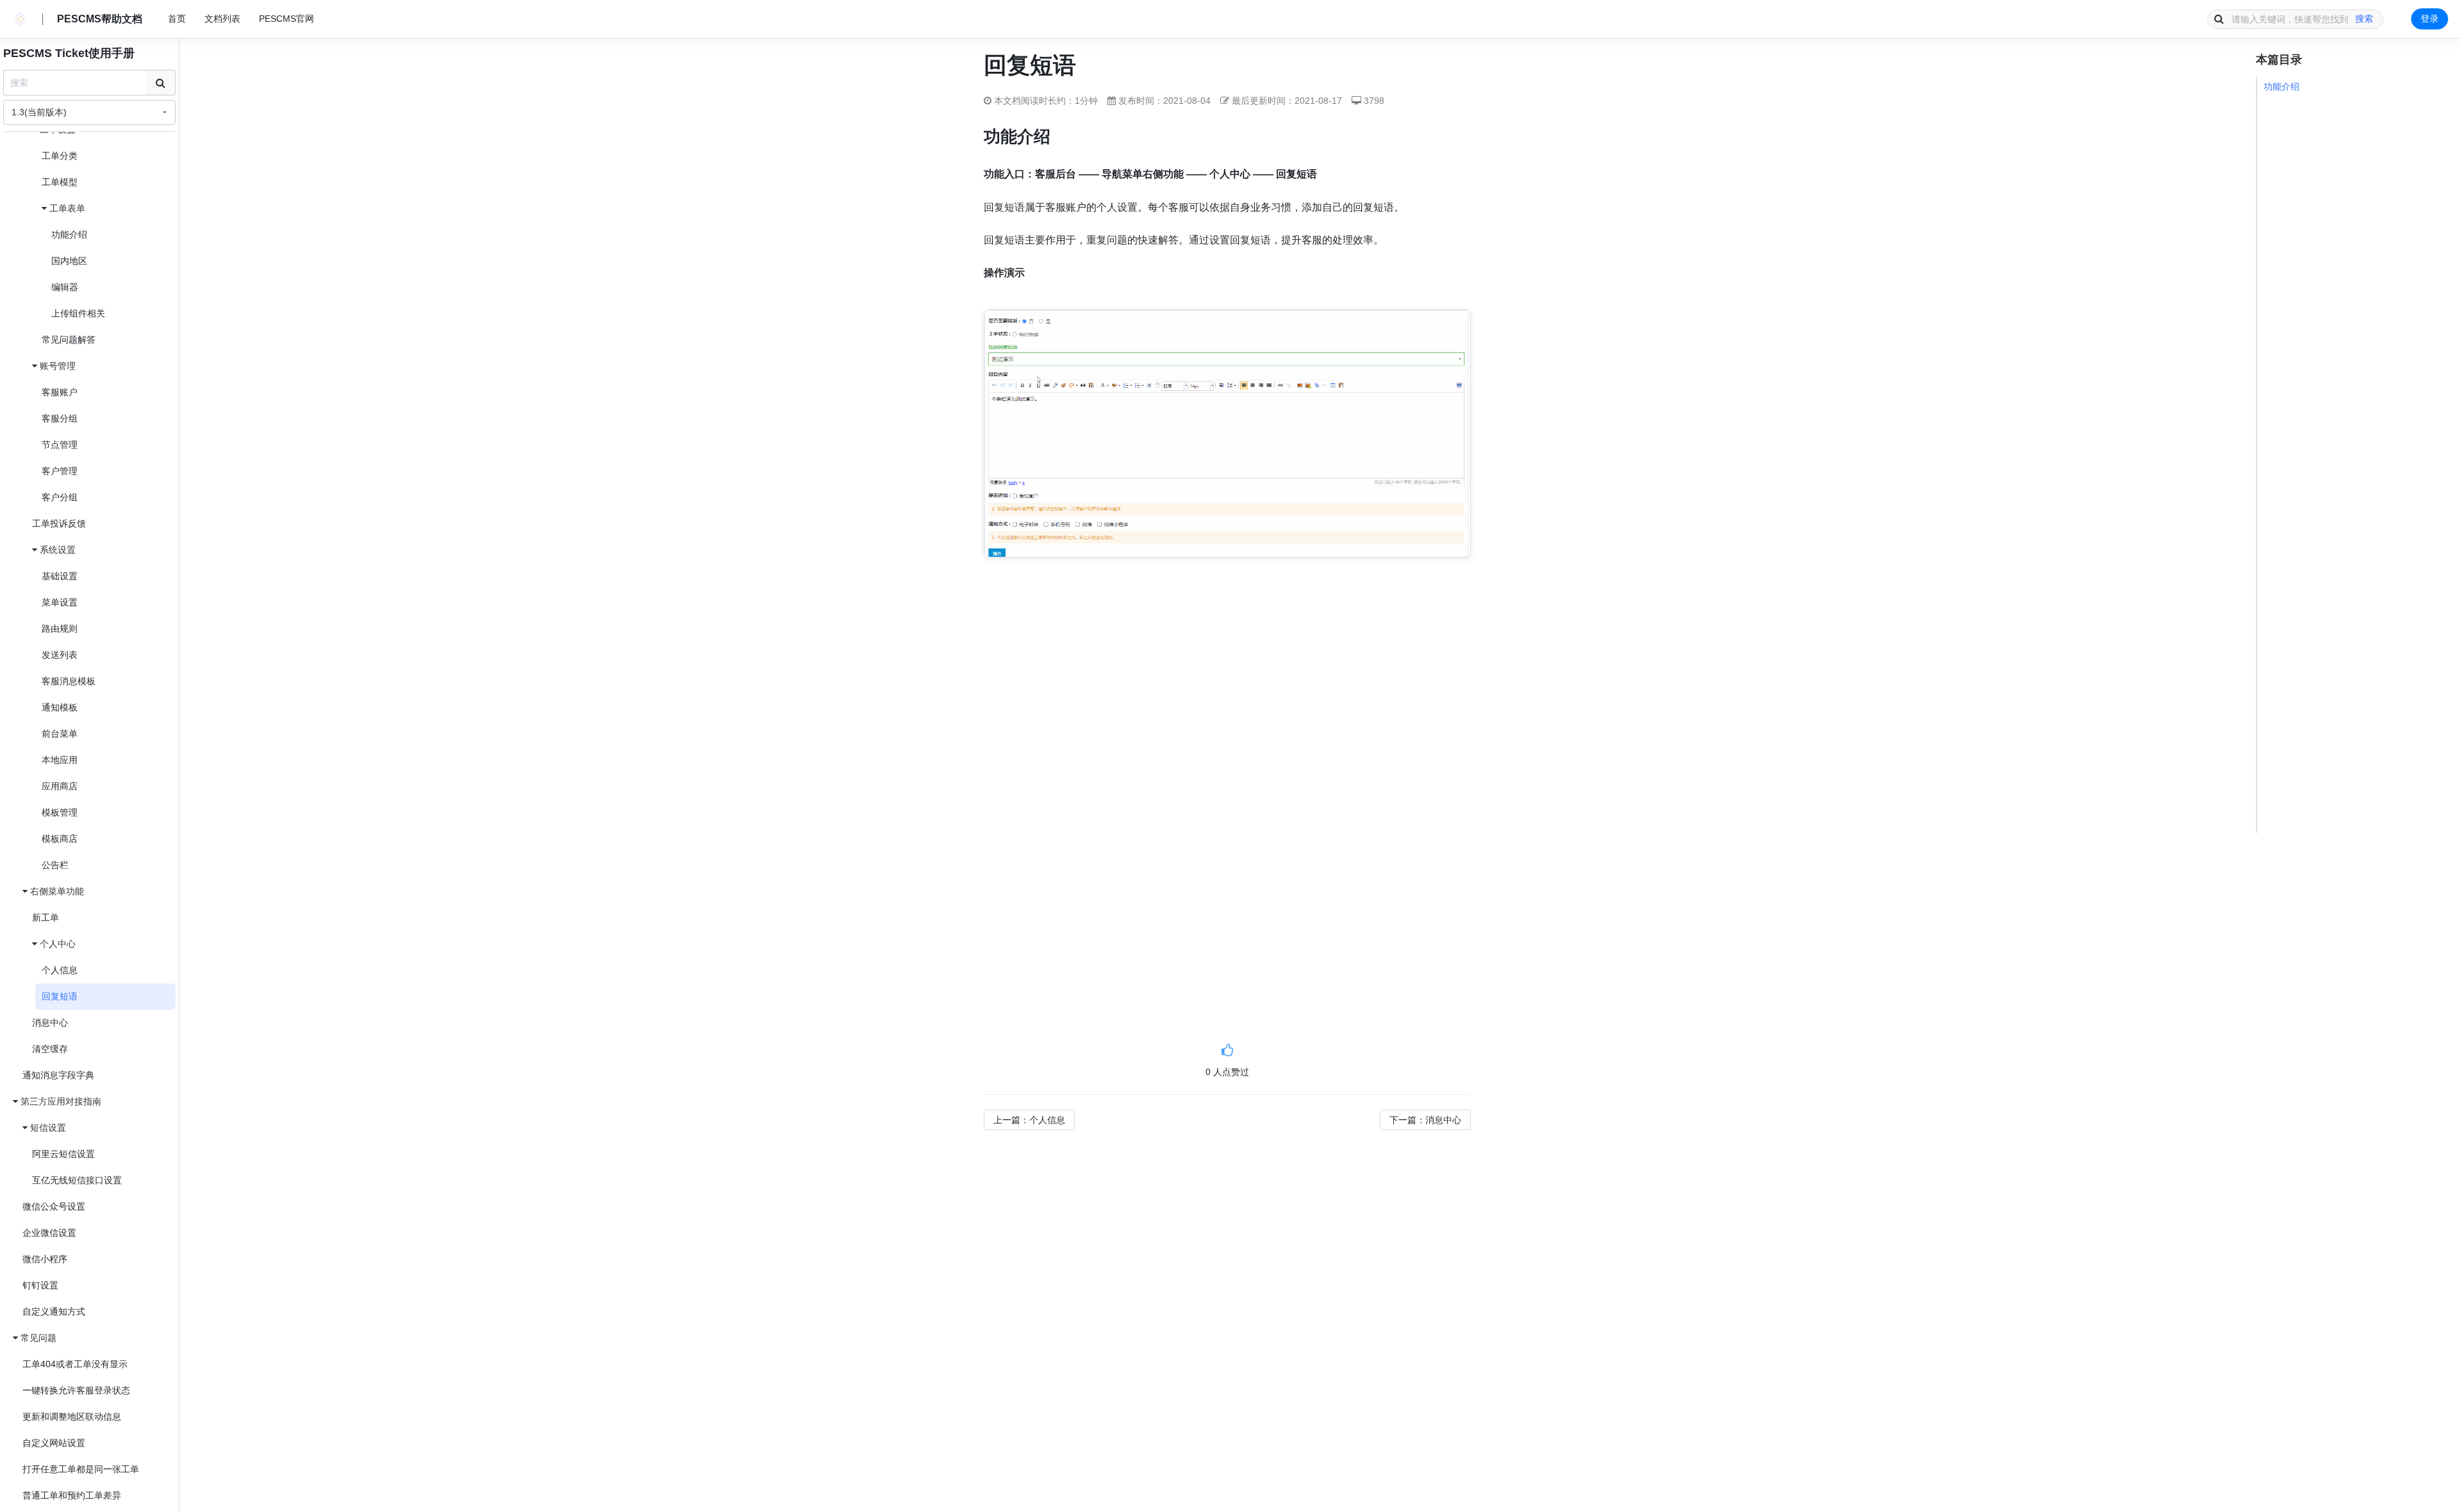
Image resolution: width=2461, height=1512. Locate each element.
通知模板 (60, 707)
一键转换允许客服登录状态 (76, 1390)
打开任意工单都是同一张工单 (81, 1469)
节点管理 (60, 445)
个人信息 (60, 970)
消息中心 (50, 1023)
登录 (2430, 19)
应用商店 (60, 786)
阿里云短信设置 (63, 1154)
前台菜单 (60, 734)
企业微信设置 (49, 1233)
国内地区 (69, 261)
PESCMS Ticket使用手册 (69, 53)
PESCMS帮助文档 (100, 19)
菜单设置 (60, 602)
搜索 (2364, 19)
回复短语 (60, 996)
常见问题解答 (69, 340)
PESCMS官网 (286, 19)
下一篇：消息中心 (1425, 1120)
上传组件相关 (78, 313)
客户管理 (60, 471)
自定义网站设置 (54, 1443)
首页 (177, 19)
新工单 (46, 917)
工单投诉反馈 (59, 523)
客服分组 (60, 418)
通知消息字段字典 (58, 1075)
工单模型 (60, 182)
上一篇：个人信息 (1029, 1120)
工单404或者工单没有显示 (75, 1364)
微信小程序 (45, 1259)
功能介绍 (69, 234)
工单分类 (60, 156)
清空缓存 (50, 1049)
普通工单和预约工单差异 (72, 1495)
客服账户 (60, 392)
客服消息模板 (69, 681)
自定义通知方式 (54, 1311)
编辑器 (65, 287)
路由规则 (60, 629)
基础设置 (60, 576)
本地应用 (60, 760)
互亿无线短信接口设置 (77, 1180)
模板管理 (60, 812)
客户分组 (60, 497)
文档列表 (222, 19)
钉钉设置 (40, 1285)
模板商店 (60, 839)
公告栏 (55, 865)
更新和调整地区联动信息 (72, 1417)
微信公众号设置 (54, 1206)
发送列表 (60, 655)
